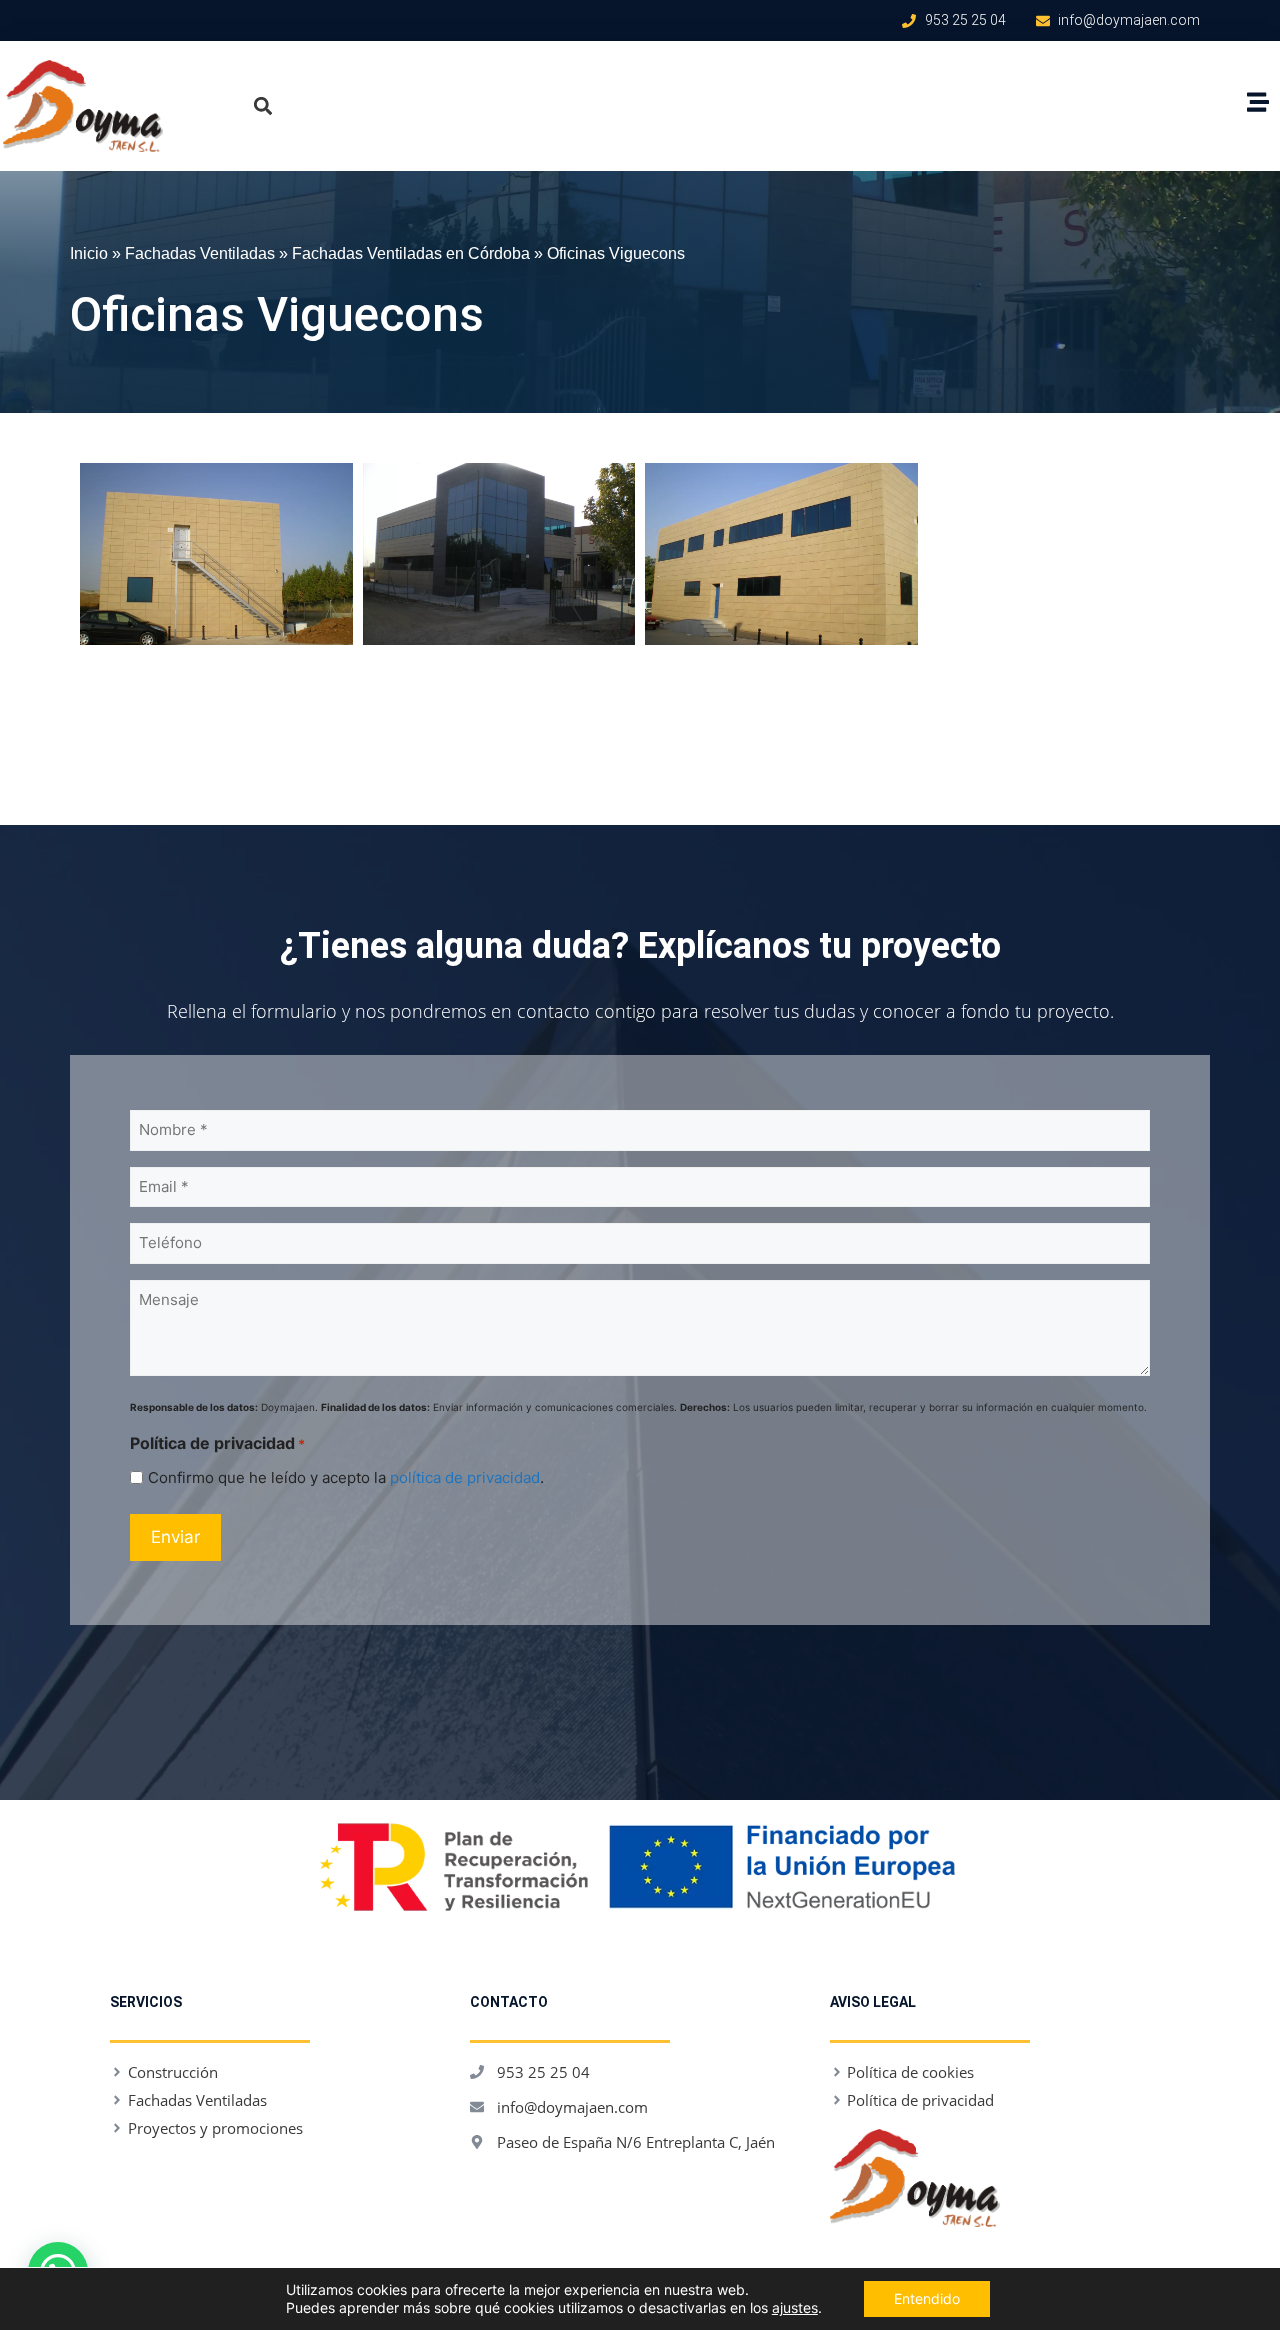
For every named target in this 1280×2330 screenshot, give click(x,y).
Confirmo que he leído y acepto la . (346, 1477)
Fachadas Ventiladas (200, 253)
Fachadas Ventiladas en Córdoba (411, 253)
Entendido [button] (927, 2298)
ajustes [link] (795, 2307)
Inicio (89, 253)
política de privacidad (465, 1477)
